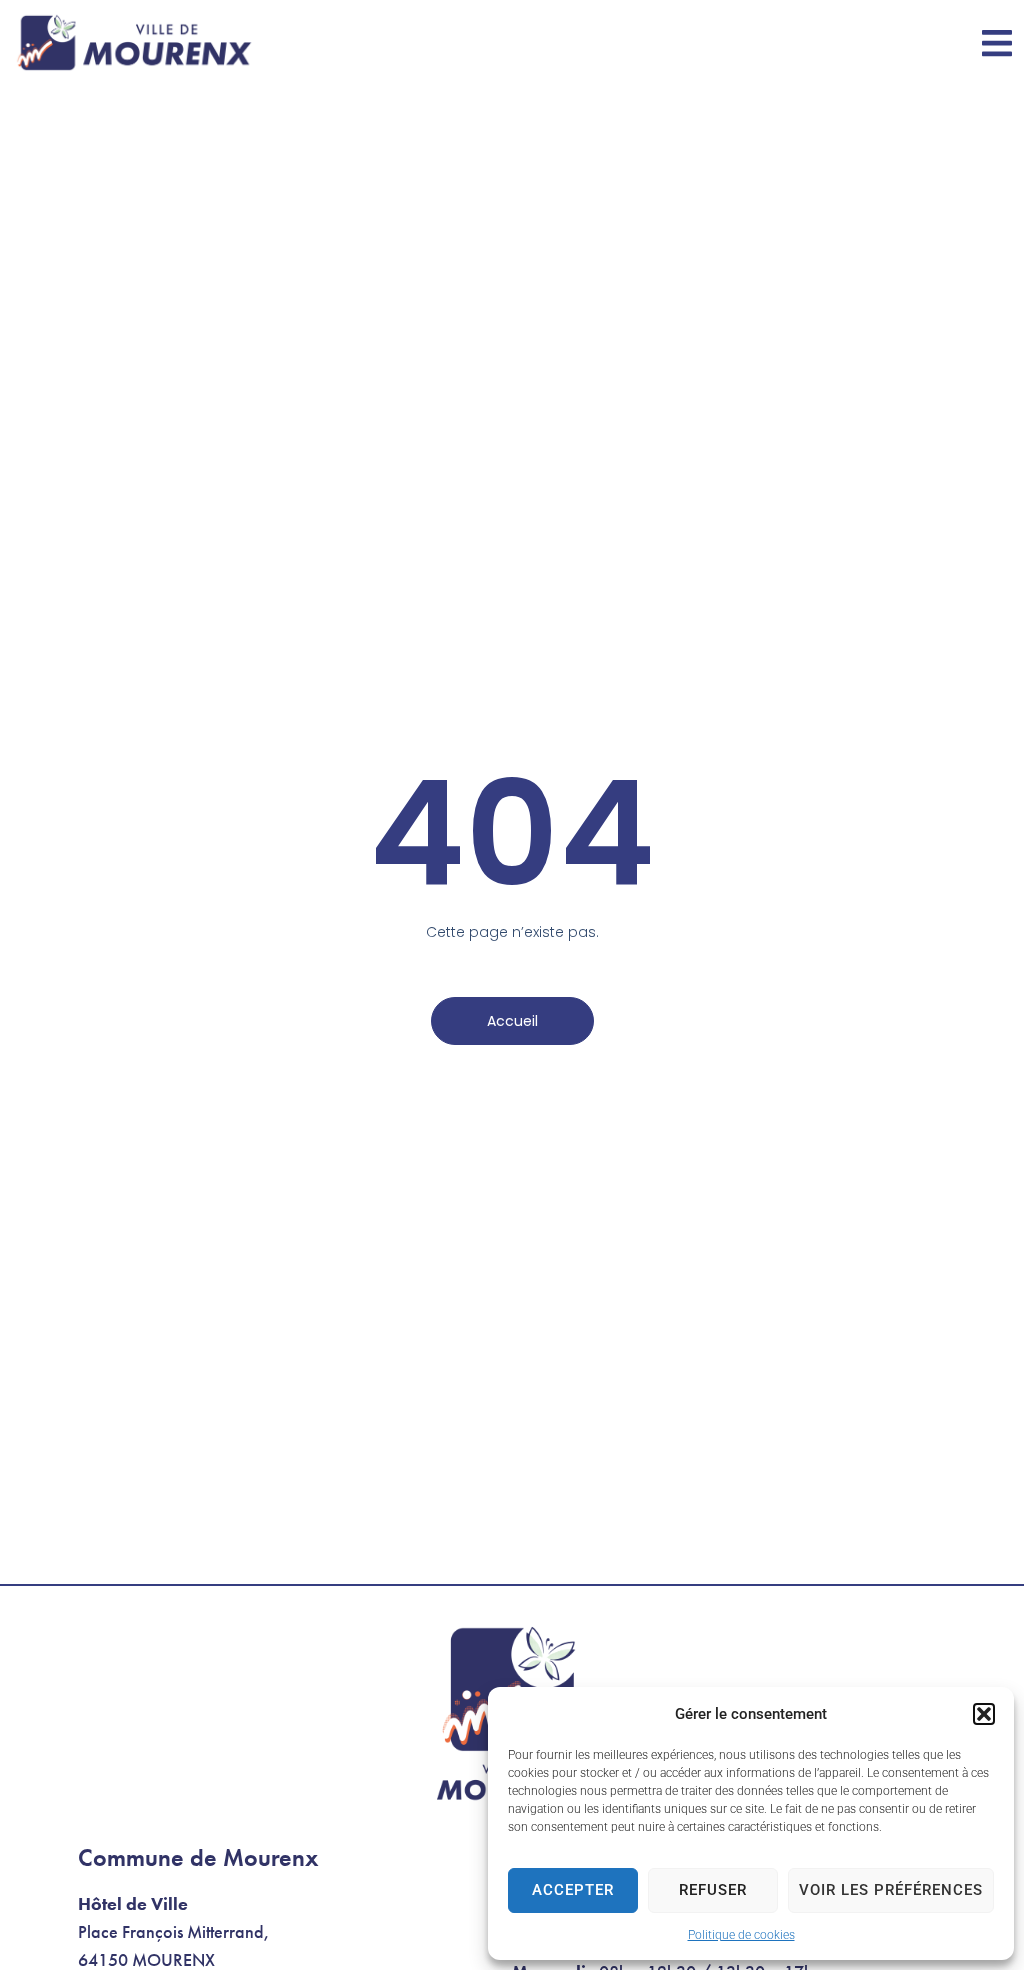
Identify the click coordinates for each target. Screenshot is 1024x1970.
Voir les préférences (891, 1890)
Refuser (713, 1890)
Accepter (573, 1890)
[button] (984, 1714)
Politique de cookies (741, 1935)
